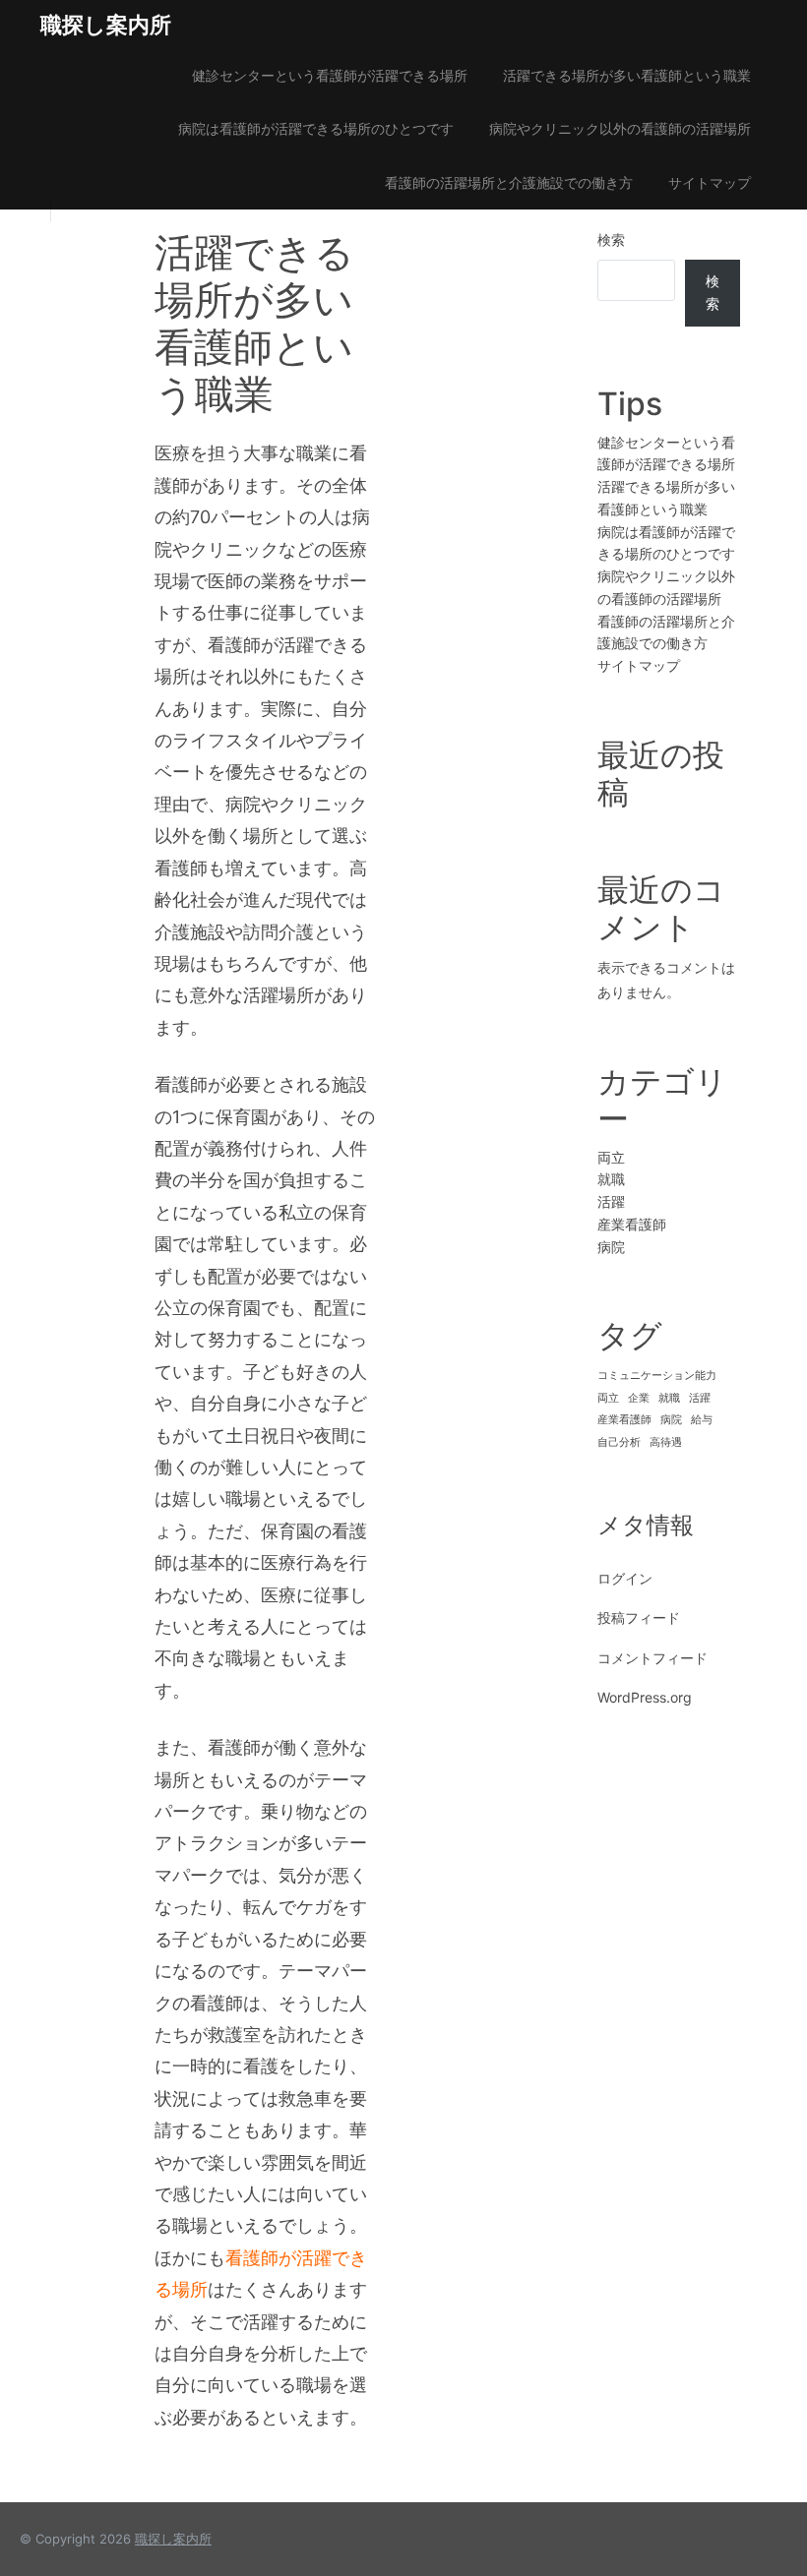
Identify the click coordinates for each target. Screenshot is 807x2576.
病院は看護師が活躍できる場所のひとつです (316, 128)
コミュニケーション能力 (657, 1376)
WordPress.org (645, 1697)
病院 (611, 1247)
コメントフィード (652, 1658)
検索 (611, 240)
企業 (639, 1398)
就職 (611, 1179)
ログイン (625, 1578)
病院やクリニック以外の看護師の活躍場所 (620, 128)
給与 (702, 1420)
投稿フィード (639, 1617)
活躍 (611, 1201)
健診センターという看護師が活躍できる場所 (330, 75)
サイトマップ (710, 182)
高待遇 (666, 1442)
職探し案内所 (106, 25)
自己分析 (619, 1442)
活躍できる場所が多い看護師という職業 (627, 75)
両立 (611, 1157)
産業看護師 (632, 1224)
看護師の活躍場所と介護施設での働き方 (509, 182)
